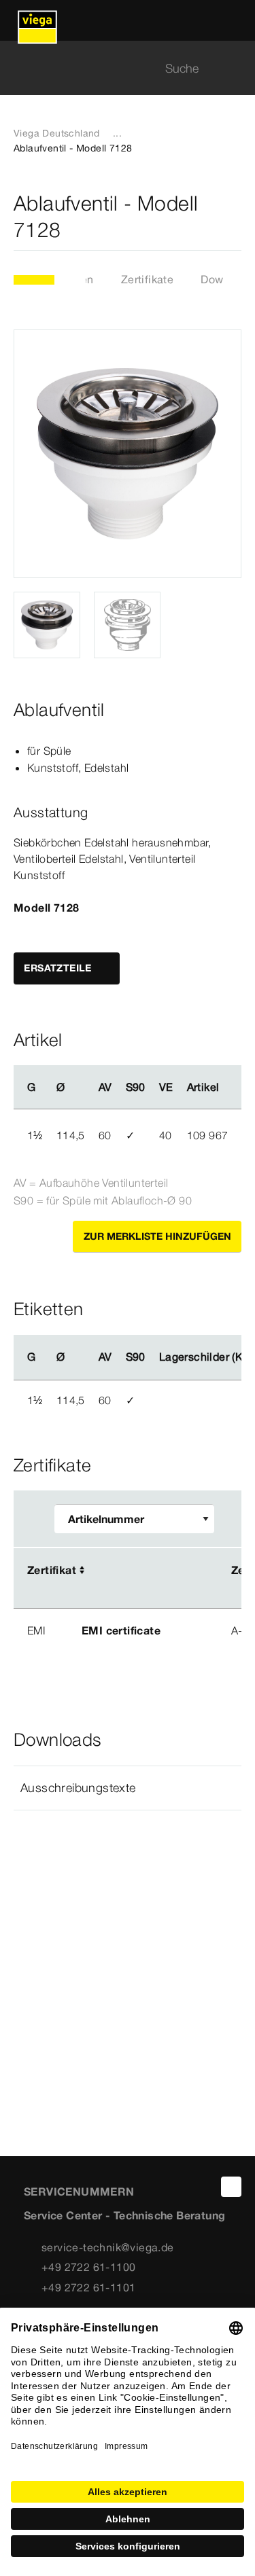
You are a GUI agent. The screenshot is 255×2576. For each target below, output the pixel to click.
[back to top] (231, 2187)
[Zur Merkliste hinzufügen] (233, 217)
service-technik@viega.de (108, 2247)
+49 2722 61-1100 (88, 2267)
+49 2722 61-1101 (88, 2287)
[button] (128, 1788)
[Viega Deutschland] (37, 20)
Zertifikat (52, 1570)
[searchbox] (116, 68)
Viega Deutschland (57, 133)
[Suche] (233, 68)
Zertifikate (147, 279)
